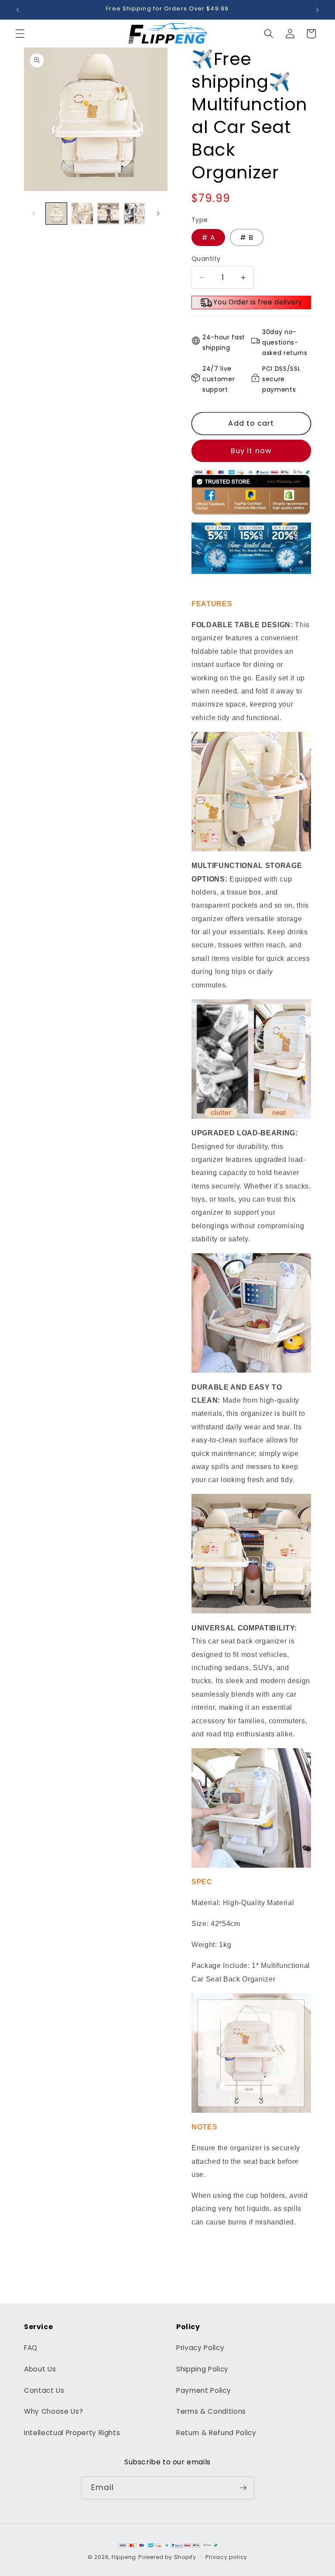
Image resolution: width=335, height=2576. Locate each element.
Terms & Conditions (211, 2411)
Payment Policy (203, 2390)
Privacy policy (226, 2557)
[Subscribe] (243, 2488)
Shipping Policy (202, 2369)
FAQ (31, 2348)
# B (246, 237)
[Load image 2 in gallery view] (82, 214)
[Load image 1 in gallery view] (56, 214)
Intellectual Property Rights (72, 2433)
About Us (40, 2369)
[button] (20, 34)
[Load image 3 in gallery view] (108, 214)
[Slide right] (158, 213)
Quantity (206, 259)
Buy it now (251, 451)
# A (208, 237)
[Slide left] (34, 213)
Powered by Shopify (167, 2557)
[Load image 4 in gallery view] (135, 214)
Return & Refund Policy (216, 2433)
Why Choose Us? (53, 2411)
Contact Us (44, 2390)
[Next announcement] (317, 10)
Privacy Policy (200, 2348)
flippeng (124, 2557)
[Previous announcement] (18, 10)
